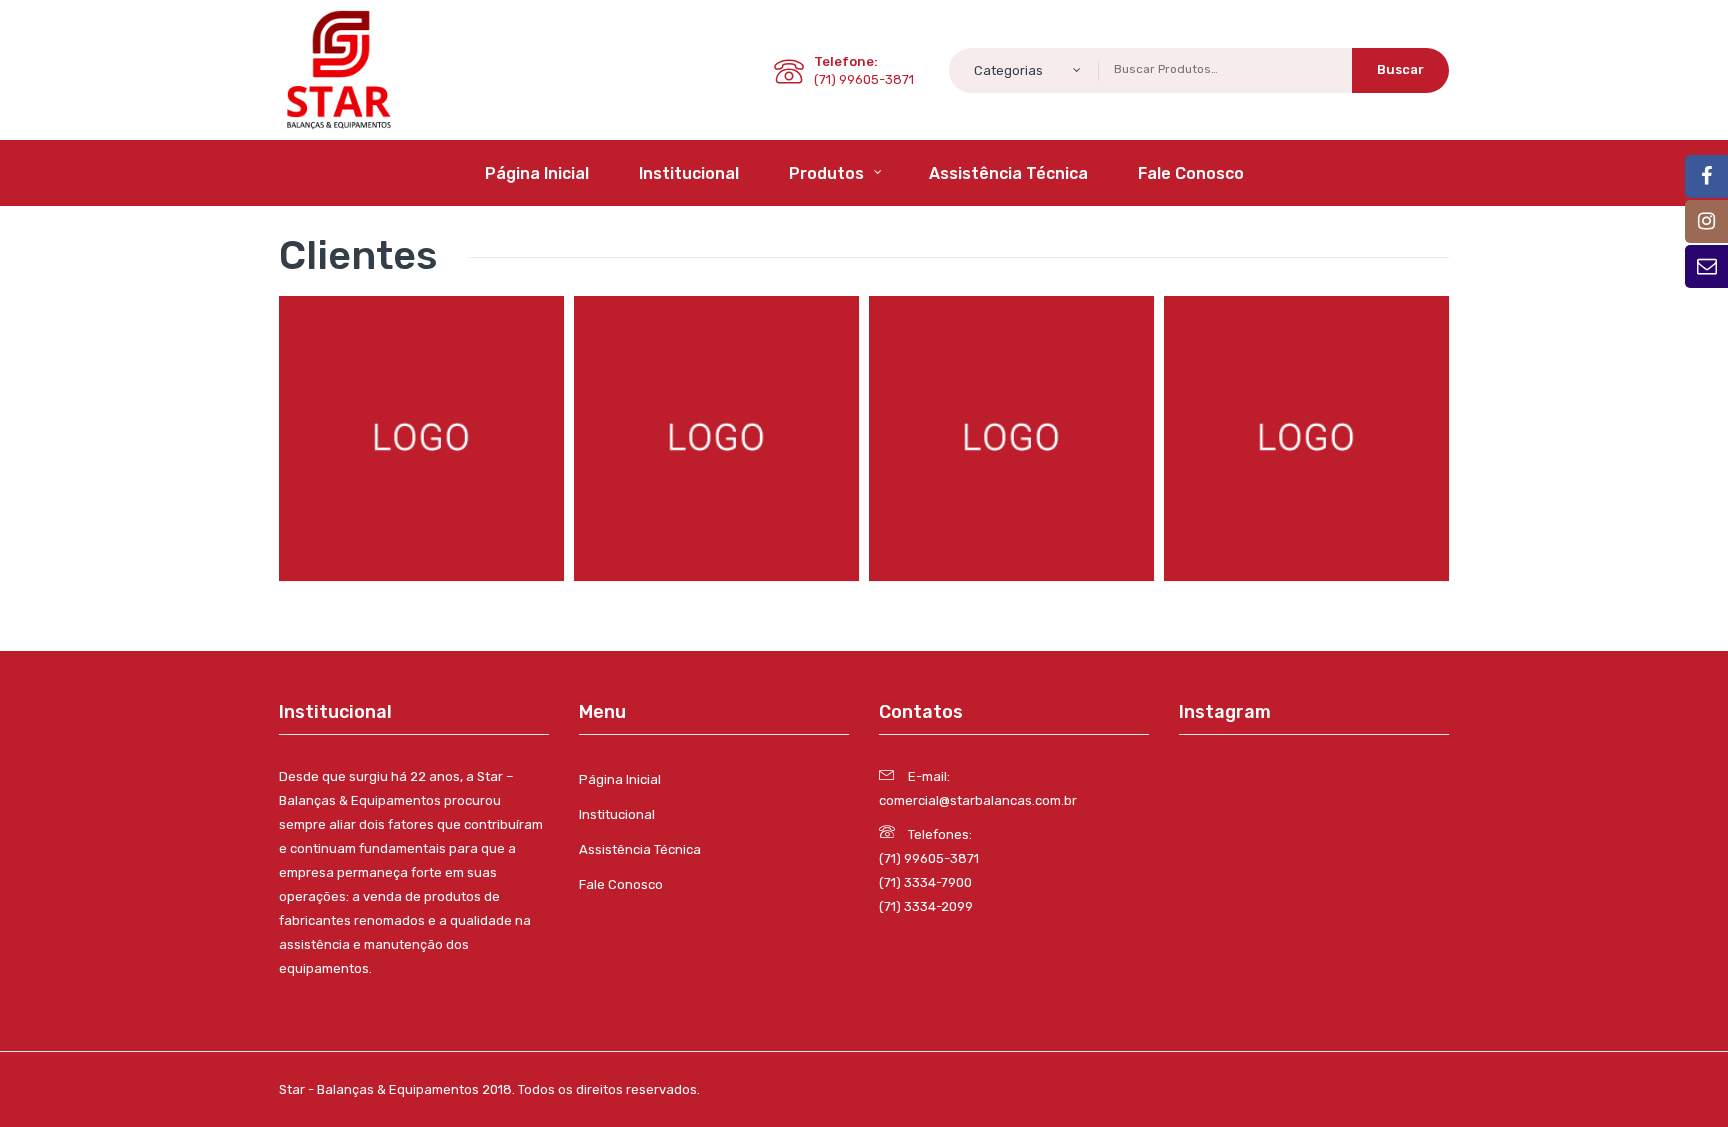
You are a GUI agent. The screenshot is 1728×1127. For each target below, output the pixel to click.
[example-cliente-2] (716, 438)
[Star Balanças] (339, 68)
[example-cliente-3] (1011, 438)
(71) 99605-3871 (929, 858)
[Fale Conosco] (1706, 266)
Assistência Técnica (640, 849)
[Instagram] (1706, 221)
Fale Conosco (621, 884)
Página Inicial (620, 779)
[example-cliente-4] (1306, 438)
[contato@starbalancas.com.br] (1706, 176)
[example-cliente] (421, 438)
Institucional (617, 814)
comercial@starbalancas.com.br (978, 800)
